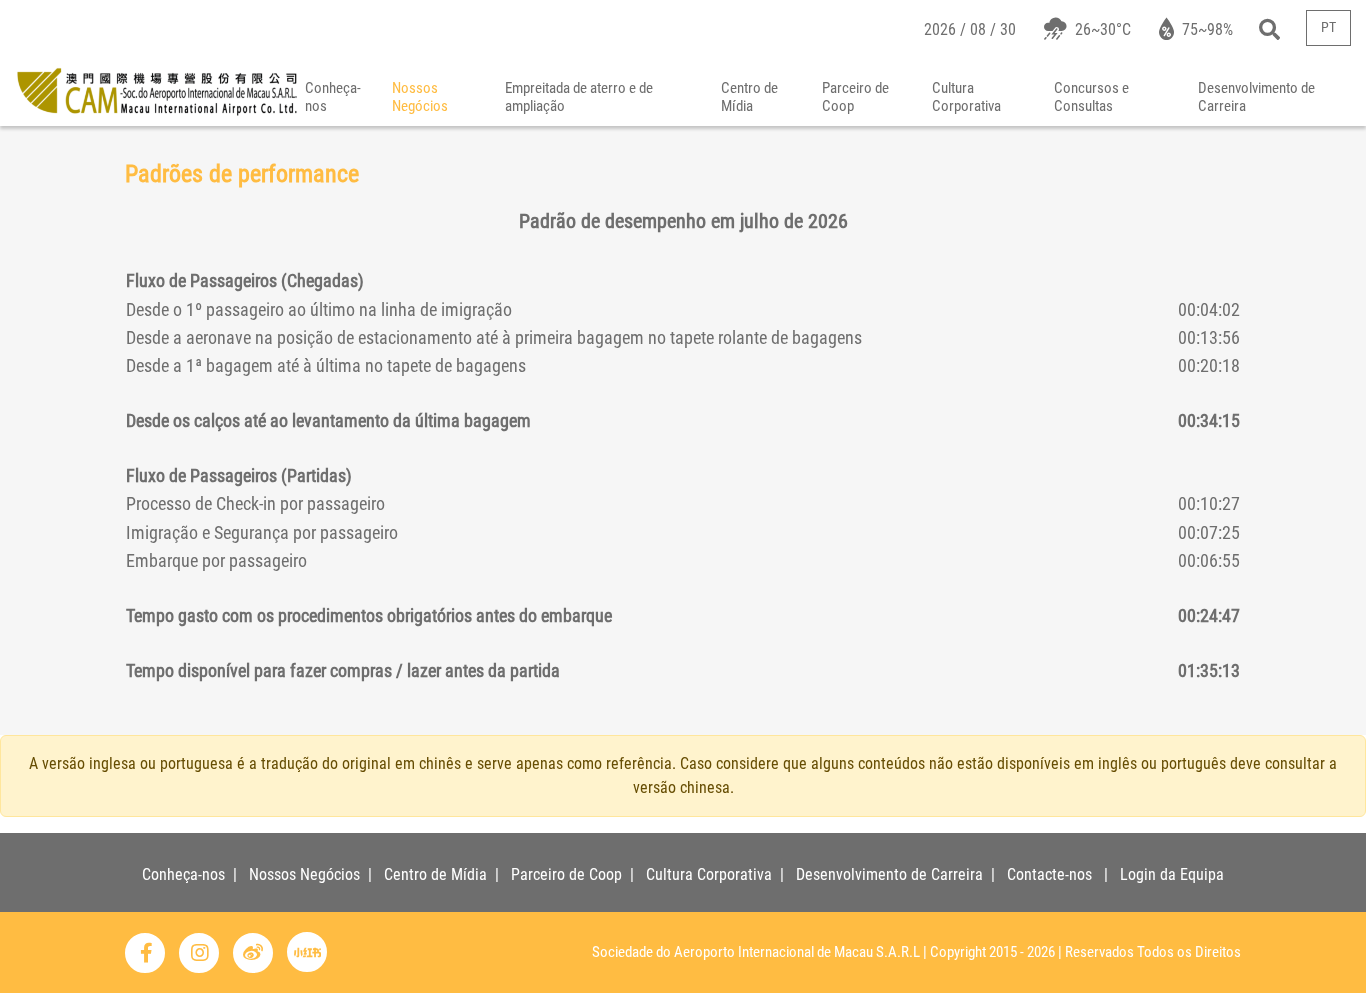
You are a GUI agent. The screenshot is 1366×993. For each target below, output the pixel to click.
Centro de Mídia (749, 97)
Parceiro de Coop (855, 97)
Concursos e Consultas (1091, 97)
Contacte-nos (1049, 874)
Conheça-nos (333, 97)
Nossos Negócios (420, 97)
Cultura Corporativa (966, 97)
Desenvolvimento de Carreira (1256, 97)
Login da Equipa (1172, 874)
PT (1328, 27)
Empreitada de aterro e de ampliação (579, 97)
